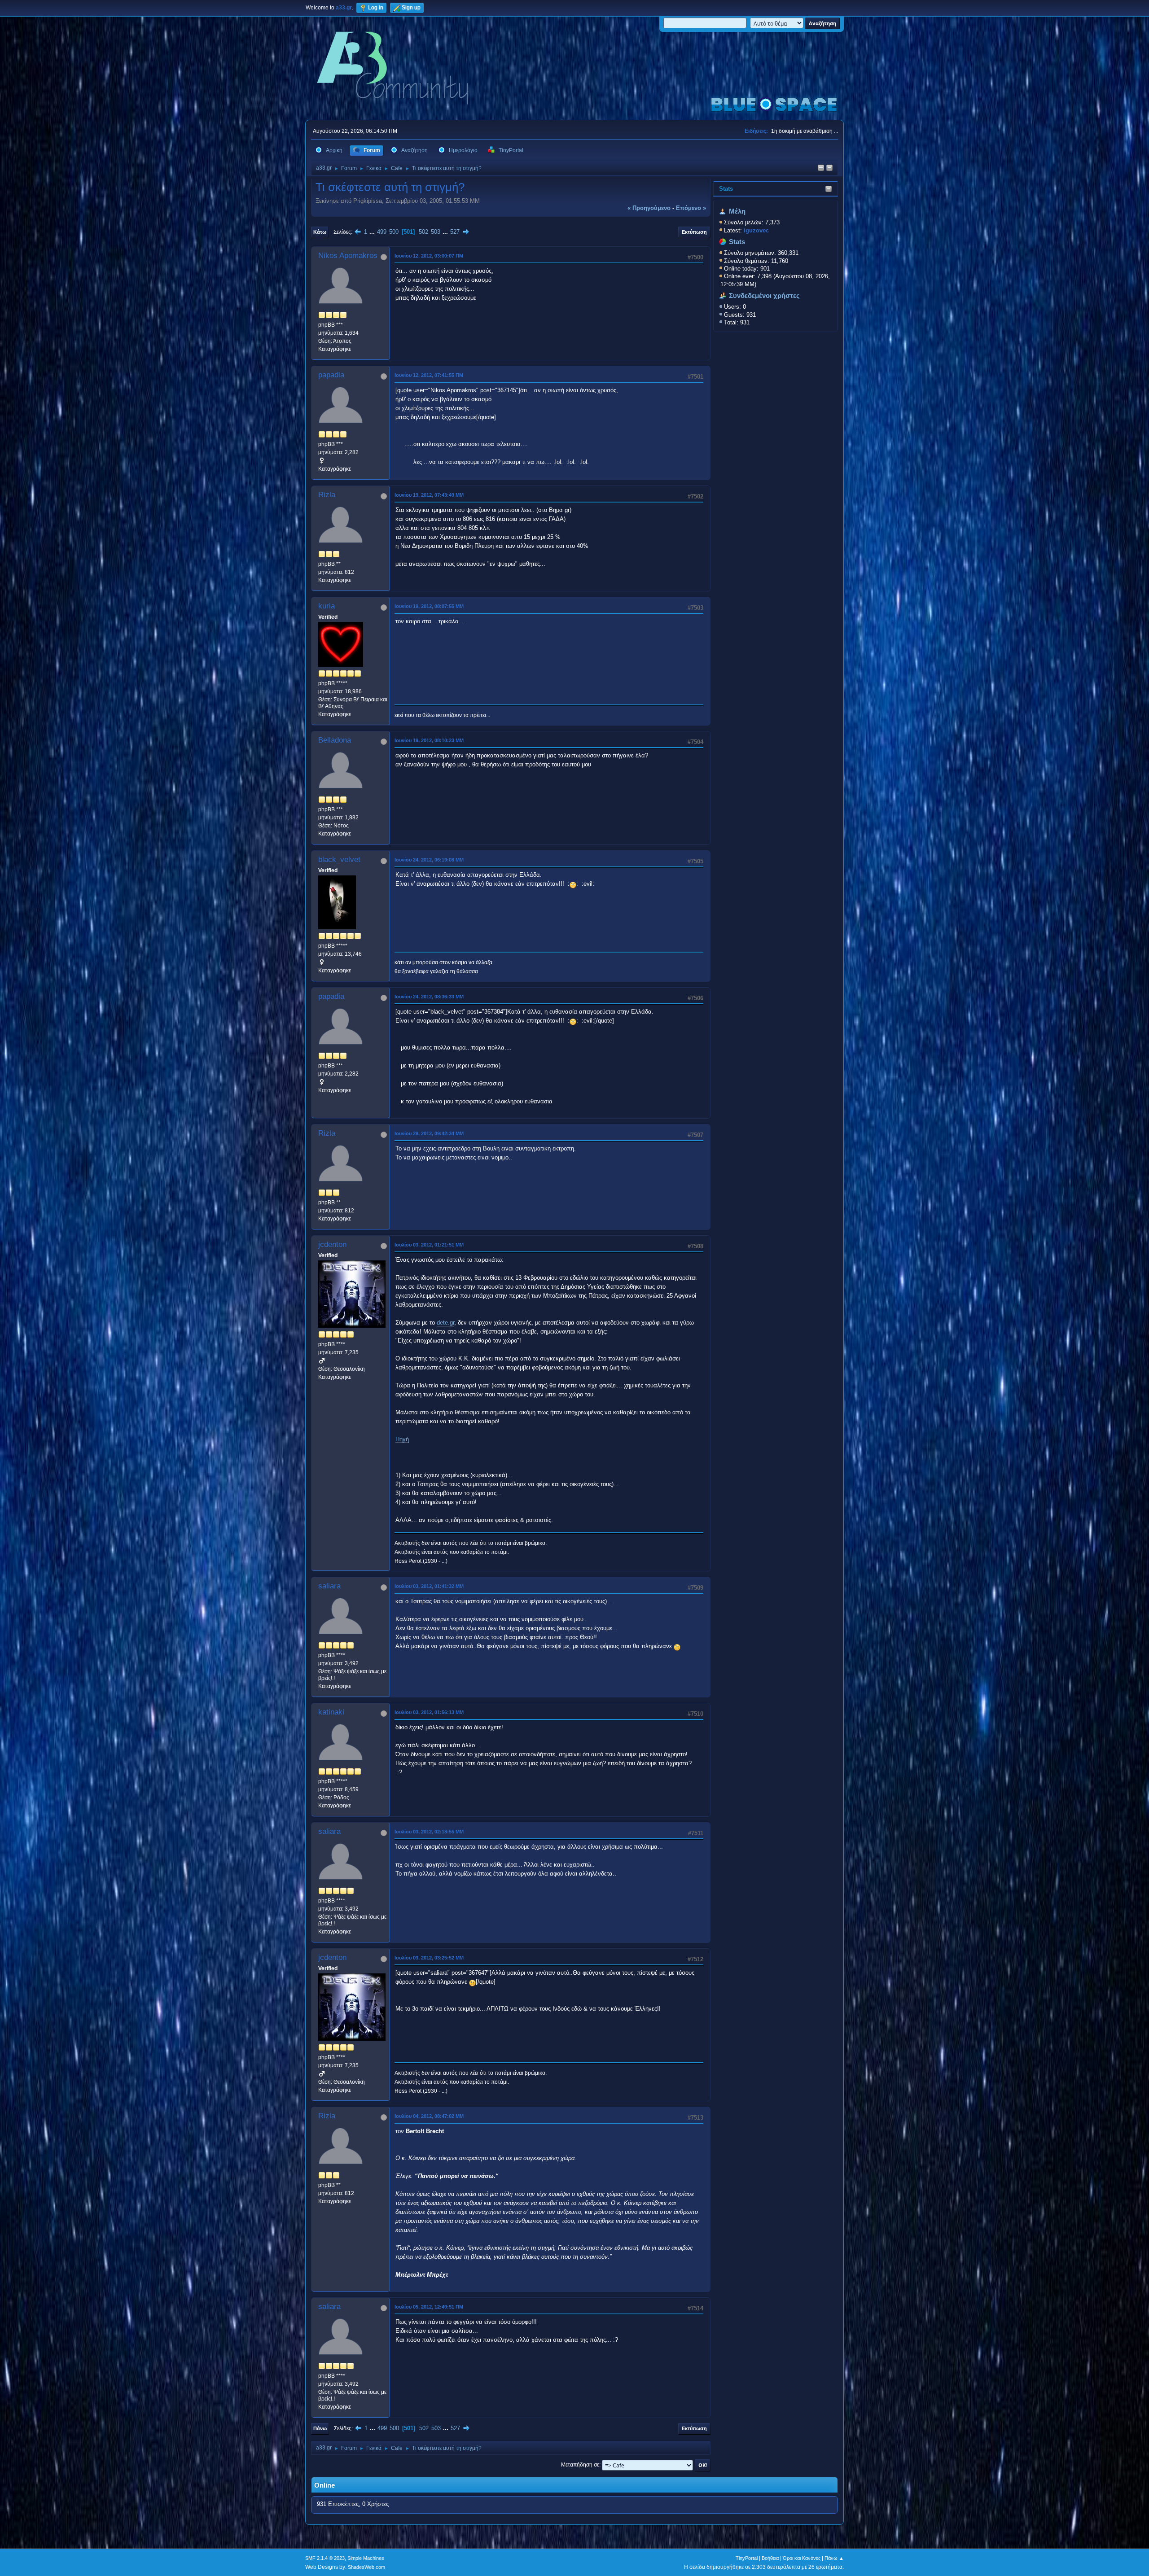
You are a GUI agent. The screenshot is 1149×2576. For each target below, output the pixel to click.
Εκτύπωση (694, 232)
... (373, 232)
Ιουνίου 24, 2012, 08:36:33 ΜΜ (429, 997)
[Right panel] (821, 168)
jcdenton (332, 1244)
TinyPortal (747, 2558)
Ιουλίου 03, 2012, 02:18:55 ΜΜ (429, 1832)
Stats (726, 189)
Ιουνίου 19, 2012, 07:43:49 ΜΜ (429, 495)
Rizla (327, 495)
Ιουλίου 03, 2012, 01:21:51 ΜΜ (429, 1245)
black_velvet (339, 859)
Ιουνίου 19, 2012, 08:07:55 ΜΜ (429, 606)
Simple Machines (366, 2558)
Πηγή (402, 1439)
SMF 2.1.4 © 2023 (325, 2558)
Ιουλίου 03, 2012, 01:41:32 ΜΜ (429, 1586)
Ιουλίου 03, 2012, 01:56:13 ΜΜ (429, 1712)
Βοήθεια (770, 2558)
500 (394, 232)
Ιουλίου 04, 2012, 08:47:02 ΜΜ (429, 2116)
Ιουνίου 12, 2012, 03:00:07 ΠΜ (429, 256)
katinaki (331, 1712)
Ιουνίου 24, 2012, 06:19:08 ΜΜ (429, 860)
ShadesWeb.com (366, 2567)
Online (325, 2485)
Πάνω (320, 2428)
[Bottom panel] (829, 168)
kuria (327, 606)
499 (382, 232)
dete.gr (445, 1323)
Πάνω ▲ (834, 2558)
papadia (331, 375)
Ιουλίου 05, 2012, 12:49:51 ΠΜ (429, 2307)
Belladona (335, 740)
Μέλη (737, 211)
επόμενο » (691, 208)
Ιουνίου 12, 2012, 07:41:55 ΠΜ (429, 375)
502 (423, 232)
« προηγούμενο (649, 208)
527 (455, 232)
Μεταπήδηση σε (580, 2465)
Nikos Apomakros (348, 256)
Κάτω (320, 232)
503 (436, 232)
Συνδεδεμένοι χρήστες (764, 296)
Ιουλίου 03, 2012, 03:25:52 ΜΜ (429, 1958)
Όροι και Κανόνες (802, 2558)
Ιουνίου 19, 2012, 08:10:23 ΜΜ (429, 740)
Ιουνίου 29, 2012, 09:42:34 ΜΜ (429, 1133)
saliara (329, 1586)
